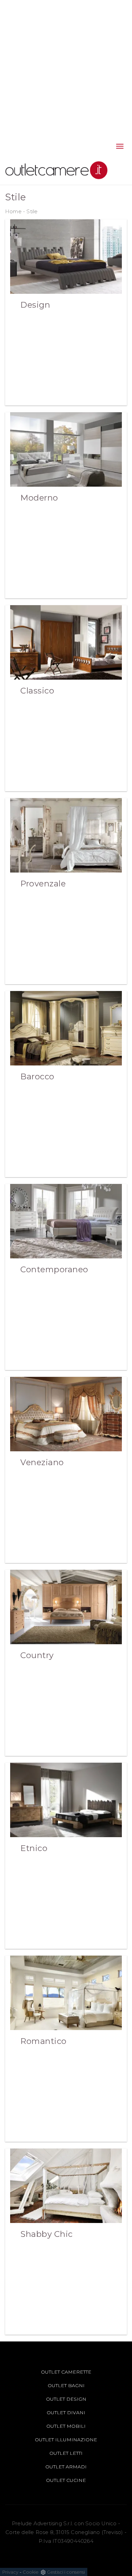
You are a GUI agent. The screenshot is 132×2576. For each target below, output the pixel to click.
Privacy (10, 2572)
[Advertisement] (66, 66)
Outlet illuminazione (66, 2440)
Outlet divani (66, 2413)
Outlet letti (66, 2453)
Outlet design (66, 2399)
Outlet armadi (66, 2467)
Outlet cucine (66, 2480)
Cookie (31, 2572)
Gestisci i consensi (66, 2572)
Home (13, 211)
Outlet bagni (66, 2385)
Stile (32, 211)
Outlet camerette (66, 2372)
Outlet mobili (66, 2426)
